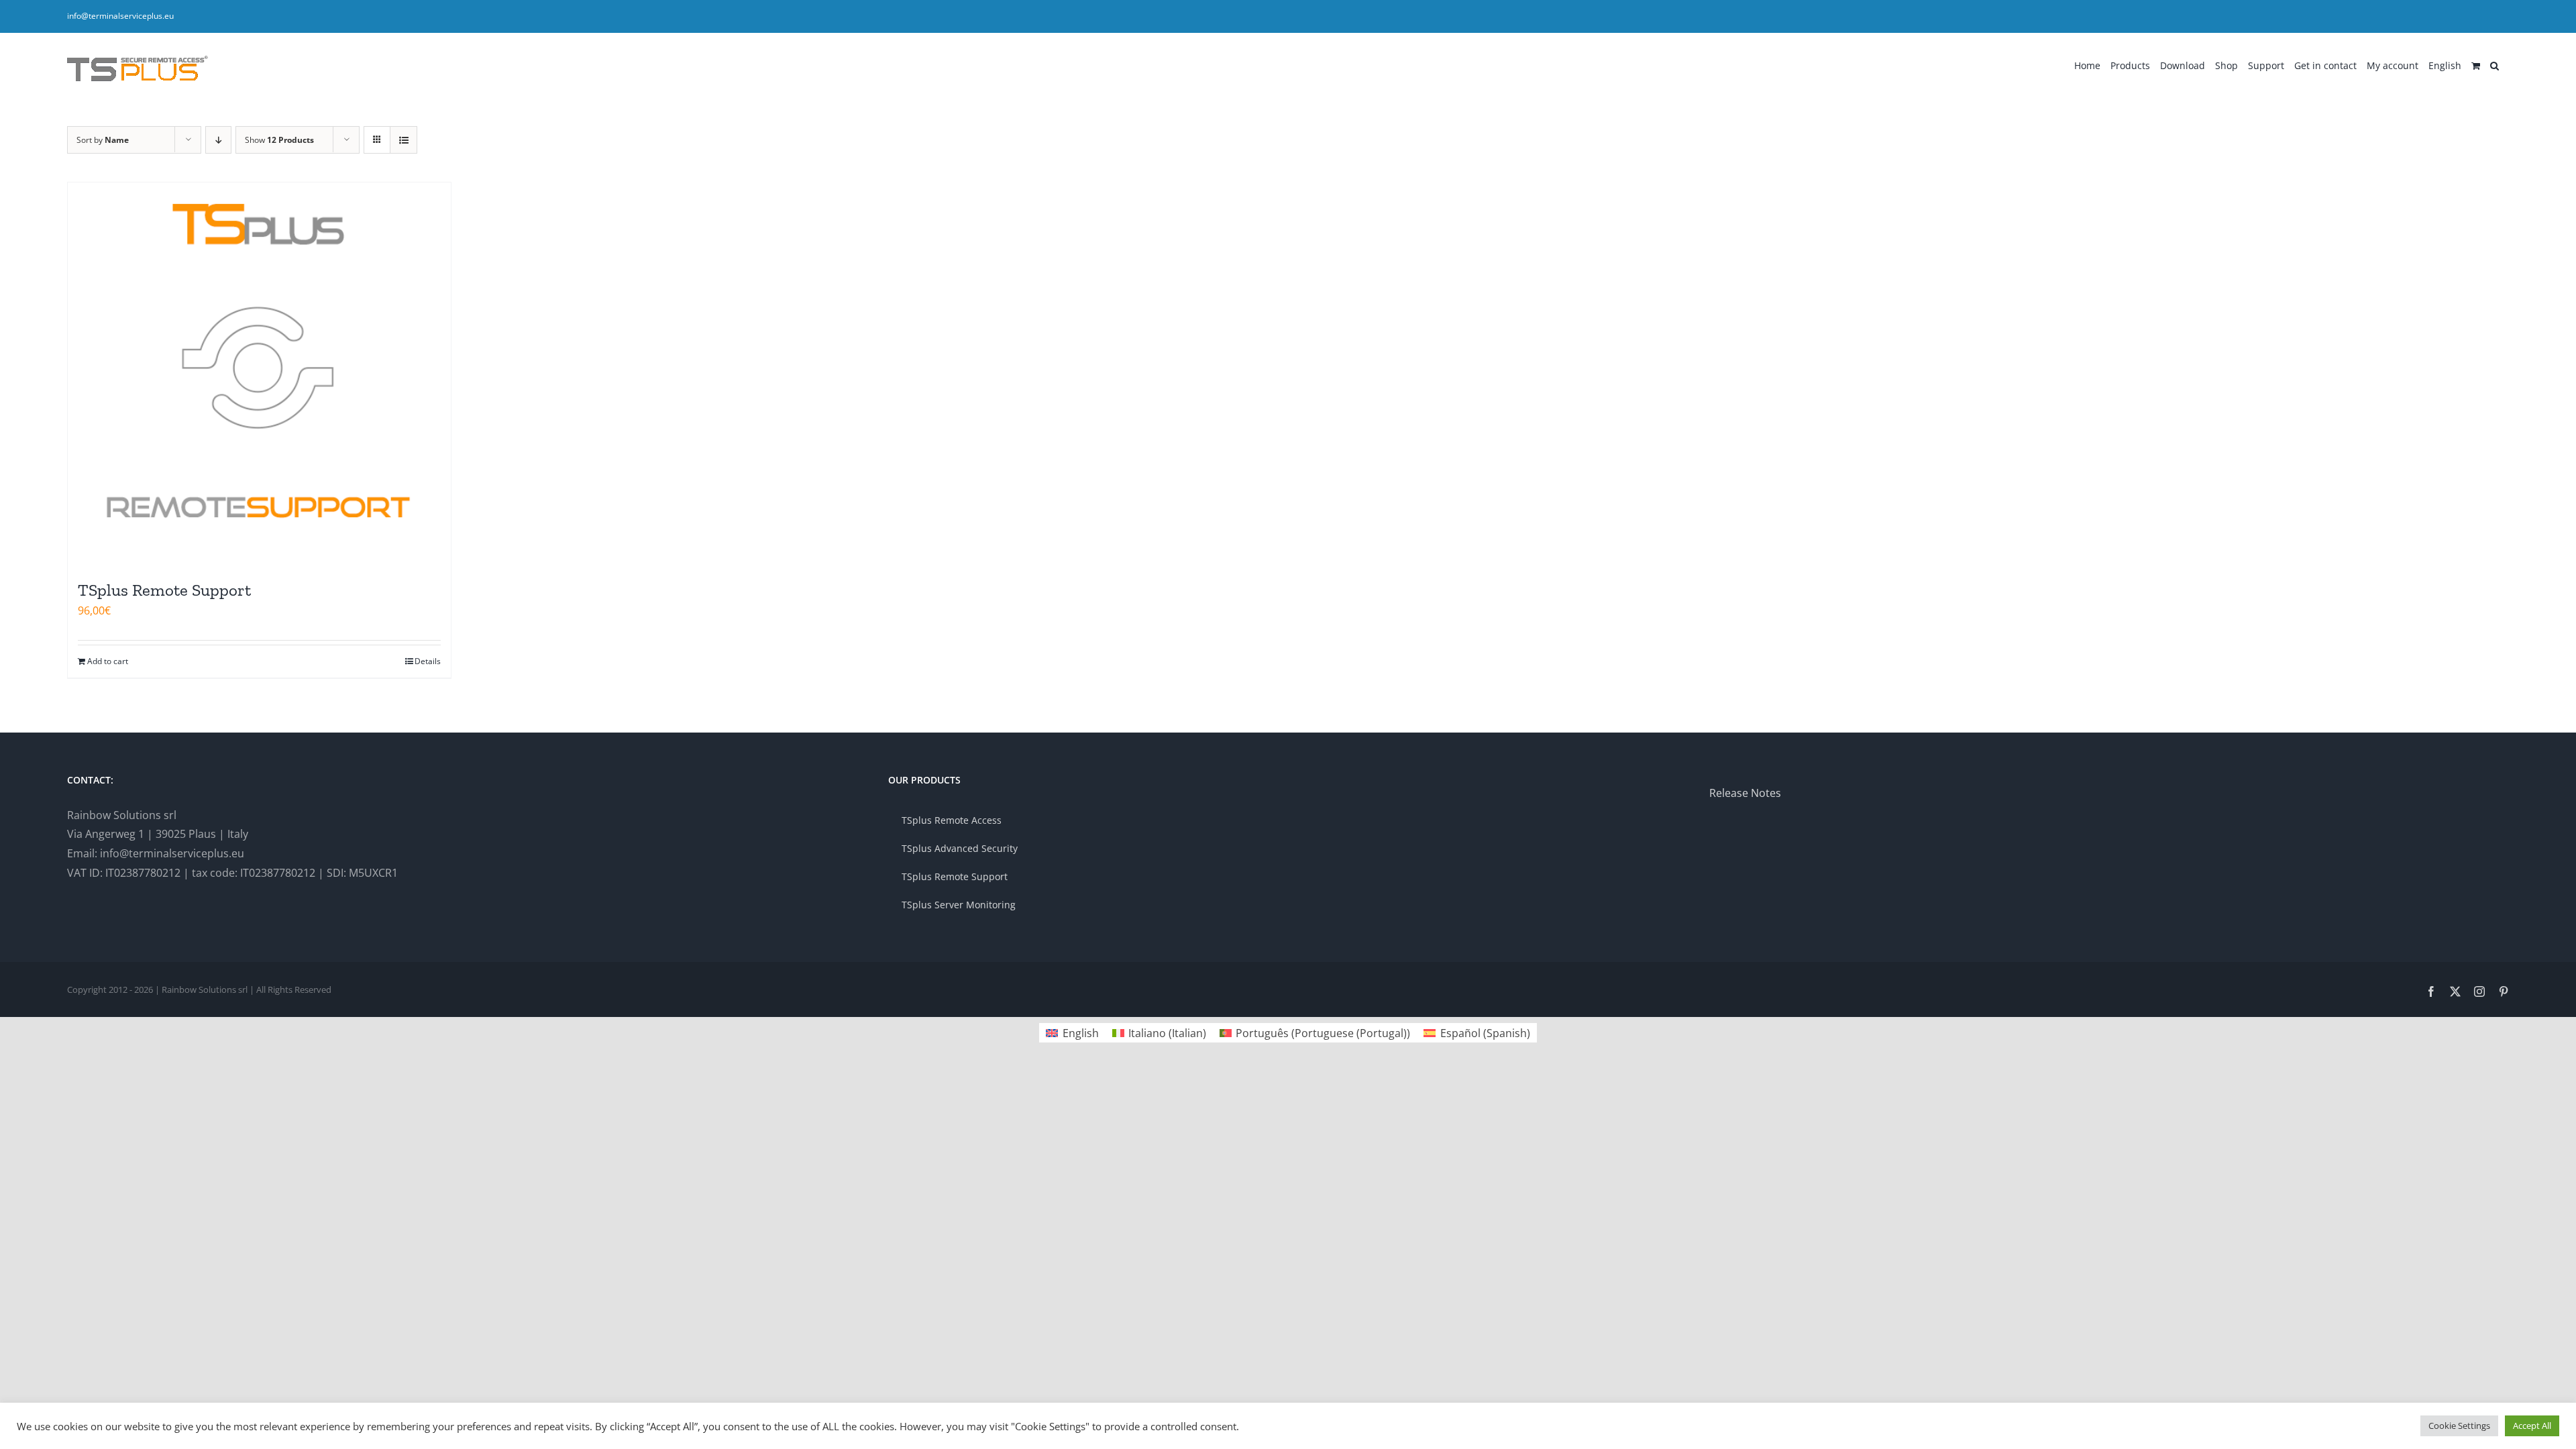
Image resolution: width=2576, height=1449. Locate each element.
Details (428, 661)
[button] (2494, 64)
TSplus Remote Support (164, 590)
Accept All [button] (2532, 1426)
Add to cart (108, 661)
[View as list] (404, 140)
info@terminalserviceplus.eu (120, 16)
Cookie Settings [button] (2459, 1426)
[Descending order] (218, 140)
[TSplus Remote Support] (259, 374)
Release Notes (1745, 793)
